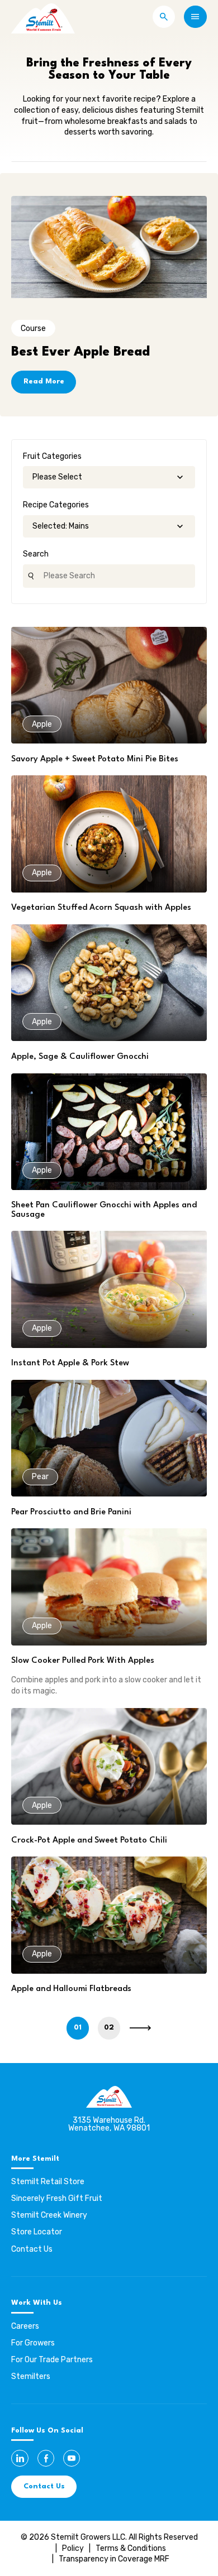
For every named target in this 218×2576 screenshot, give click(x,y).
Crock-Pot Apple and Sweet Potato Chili (89, 1841)
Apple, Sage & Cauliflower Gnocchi (80, 1057)
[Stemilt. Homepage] (43, 17)
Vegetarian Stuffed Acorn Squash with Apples (101, 908)
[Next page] (140, 2028)
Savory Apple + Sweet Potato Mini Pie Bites (95, 759)
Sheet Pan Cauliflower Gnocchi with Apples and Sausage (104, 1210)
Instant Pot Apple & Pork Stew (70, 1363)
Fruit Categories (52, 456)
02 (109, 2028)
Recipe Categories (56, 505)
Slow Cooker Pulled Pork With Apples (83, 1661)
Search (36, 554)
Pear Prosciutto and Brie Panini (71, 1512)
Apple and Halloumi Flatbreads (71, 1989)
